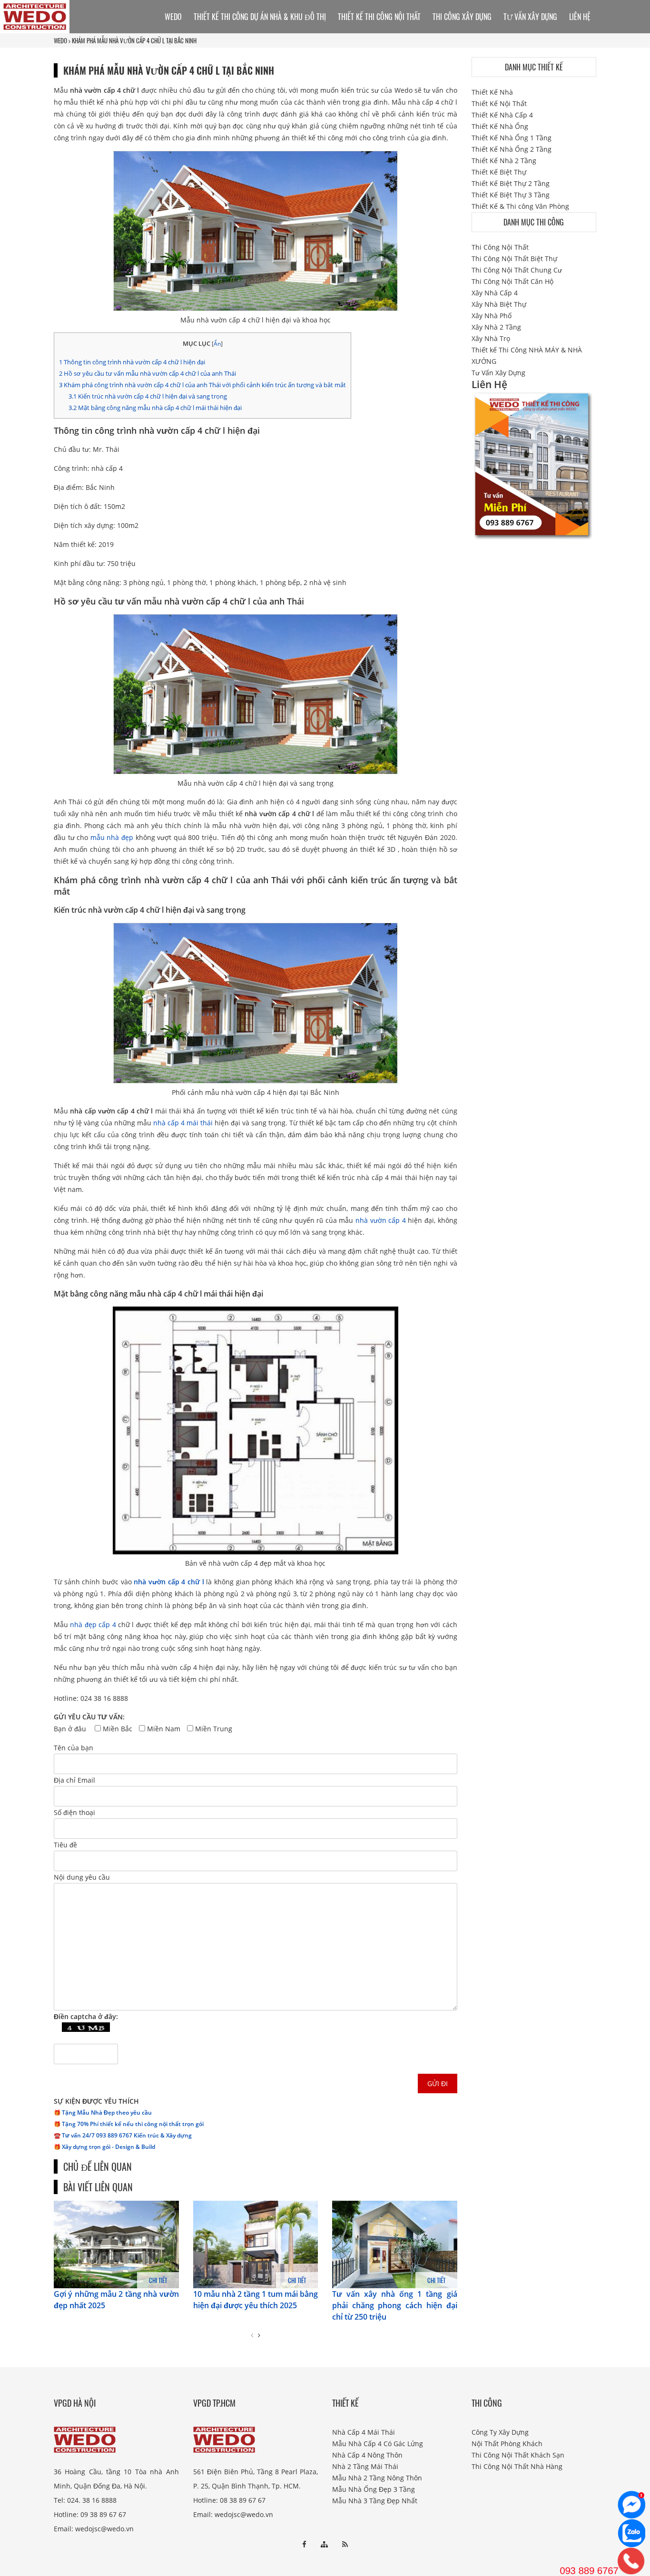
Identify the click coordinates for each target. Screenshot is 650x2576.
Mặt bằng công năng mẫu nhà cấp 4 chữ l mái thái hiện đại (155, 408)
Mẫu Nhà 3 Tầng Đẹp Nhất (375, 2501)
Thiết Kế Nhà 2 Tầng (504, 161)
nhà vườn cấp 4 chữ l (169, 1582)
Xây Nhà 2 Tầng (496, 327)
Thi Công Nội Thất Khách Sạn (518, 2455)
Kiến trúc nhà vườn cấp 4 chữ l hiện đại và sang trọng (148, 396)
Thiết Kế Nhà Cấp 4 (502, 115)
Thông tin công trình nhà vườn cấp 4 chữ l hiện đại (132, 362)
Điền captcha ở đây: (86, 2016)
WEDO (60, 40)
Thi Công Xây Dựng (462, 17)
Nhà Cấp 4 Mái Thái (364, 2432)
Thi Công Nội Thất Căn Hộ (512, 281)
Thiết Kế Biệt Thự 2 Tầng (511, 183)
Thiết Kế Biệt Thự (499, 172)
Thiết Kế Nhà (492, 92)
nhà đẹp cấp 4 (93, 1625)
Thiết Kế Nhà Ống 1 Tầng (512, 138)
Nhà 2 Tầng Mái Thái (365, 2466)
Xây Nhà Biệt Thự (499, 304)
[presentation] (252, 2335)
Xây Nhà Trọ (491, 338)
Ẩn (217, 344)
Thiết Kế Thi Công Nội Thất (379, 17)
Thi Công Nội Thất (500, 247)
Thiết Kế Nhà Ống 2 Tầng (512, 149)
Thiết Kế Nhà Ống (500, 126)
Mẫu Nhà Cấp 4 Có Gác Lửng (378, 2444)
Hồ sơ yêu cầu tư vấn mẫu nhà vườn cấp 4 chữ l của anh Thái (148, 373)
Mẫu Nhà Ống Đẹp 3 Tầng (374, 2489)
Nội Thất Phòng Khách (507, 2444)
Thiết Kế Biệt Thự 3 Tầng (511, 195)
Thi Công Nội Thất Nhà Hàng (517, 2466)
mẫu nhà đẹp (112, 837)
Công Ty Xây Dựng (500, 2432)
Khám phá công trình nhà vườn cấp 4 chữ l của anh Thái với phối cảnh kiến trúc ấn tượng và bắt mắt (202, 385)
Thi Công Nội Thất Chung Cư (517, 270)
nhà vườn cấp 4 (381, 1220)
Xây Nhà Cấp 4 (495, 293)
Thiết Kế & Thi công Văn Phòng (520, 206)
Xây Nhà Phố (492, 316)
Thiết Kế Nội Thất (499, 103)
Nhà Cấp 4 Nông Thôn (367, 2455)
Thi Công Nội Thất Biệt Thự (514, 259)
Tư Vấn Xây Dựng (530, 17)
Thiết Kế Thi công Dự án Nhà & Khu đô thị (260, 17)
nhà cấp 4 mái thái (183, 1123)
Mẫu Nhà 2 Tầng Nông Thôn (377, 2478)
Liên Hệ (580, 17)
